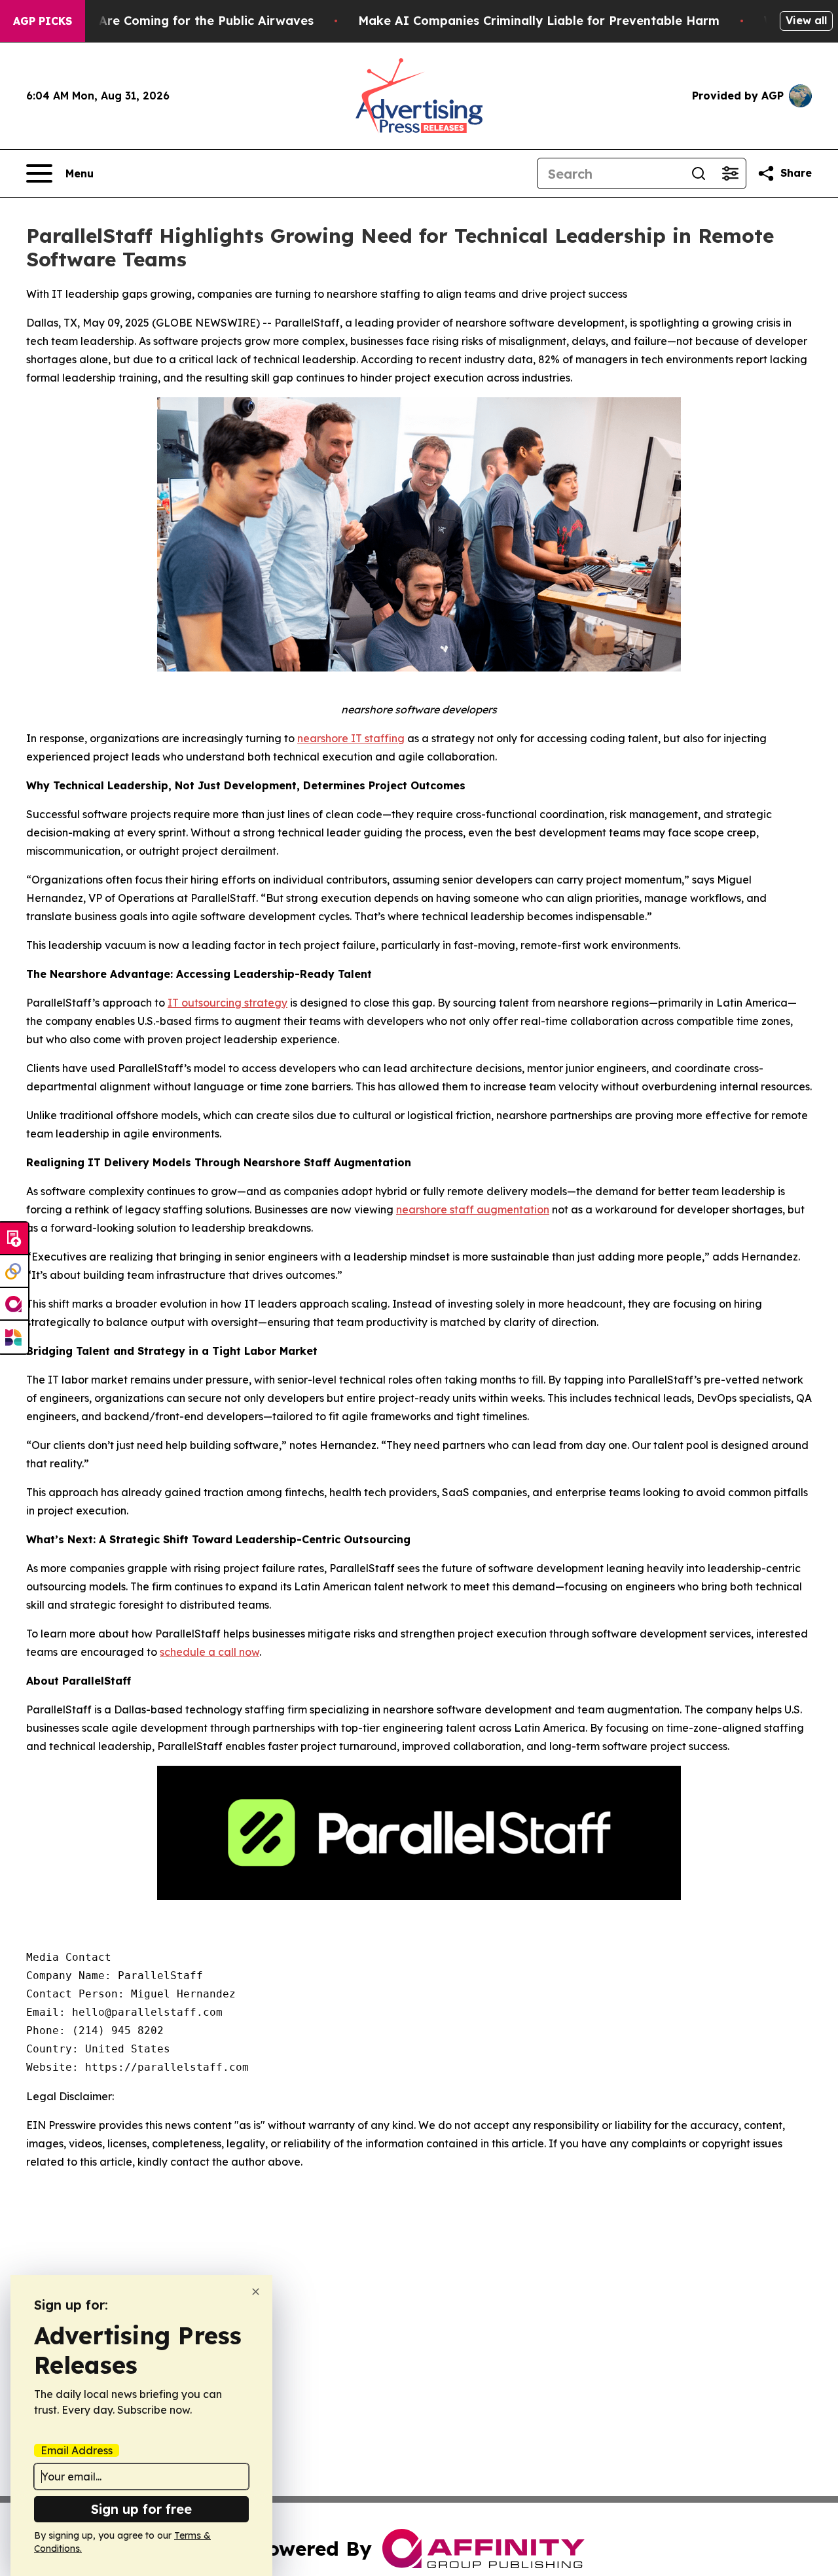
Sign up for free (141, 2509)
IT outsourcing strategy (228, 1003)
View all (806, 20)
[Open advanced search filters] (730, 173)
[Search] (699, 173)
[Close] (256, 2292)
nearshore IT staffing (351, 738)
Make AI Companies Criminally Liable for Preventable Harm (539, 21)
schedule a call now (209, 1652)
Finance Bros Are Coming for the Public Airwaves (165, 21)
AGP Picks (43, 21)
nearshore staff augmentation (473, 1209)
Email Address (77, 2450)
